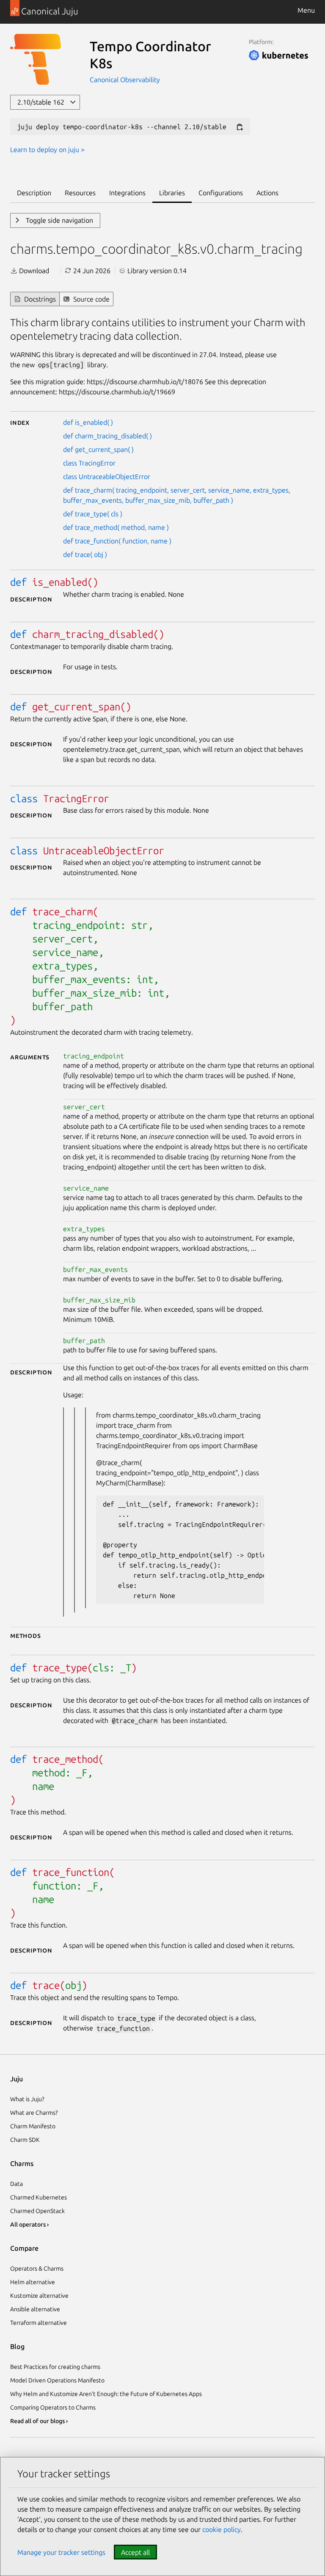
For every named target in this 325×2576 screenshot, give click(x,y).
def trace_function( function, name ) (117, 541)
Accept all (135, 2552)
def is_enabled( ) (88, 422)
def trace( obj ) (85, 554)
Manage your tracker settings (61, 2552)
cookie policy (222, 2529)
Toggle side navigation (59, 220)
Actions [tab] (267, 193)
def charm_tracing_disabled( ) (107, 436)
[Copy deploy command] (240, 127)
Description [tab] (34, 193)
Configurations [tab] (221, 193)
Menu (306, 10)
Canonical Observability (125, 80)
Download (33, 271)
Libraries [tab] (172, 193)
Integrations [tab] (127, 193)
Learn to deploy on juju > (47, 150)
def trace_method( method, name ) (116, 527)
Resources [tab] (80, 193)
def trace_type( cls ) (93, 514)
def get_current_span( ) (98, 449)
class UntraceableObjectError (107, 476)
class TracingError (89, 463)
